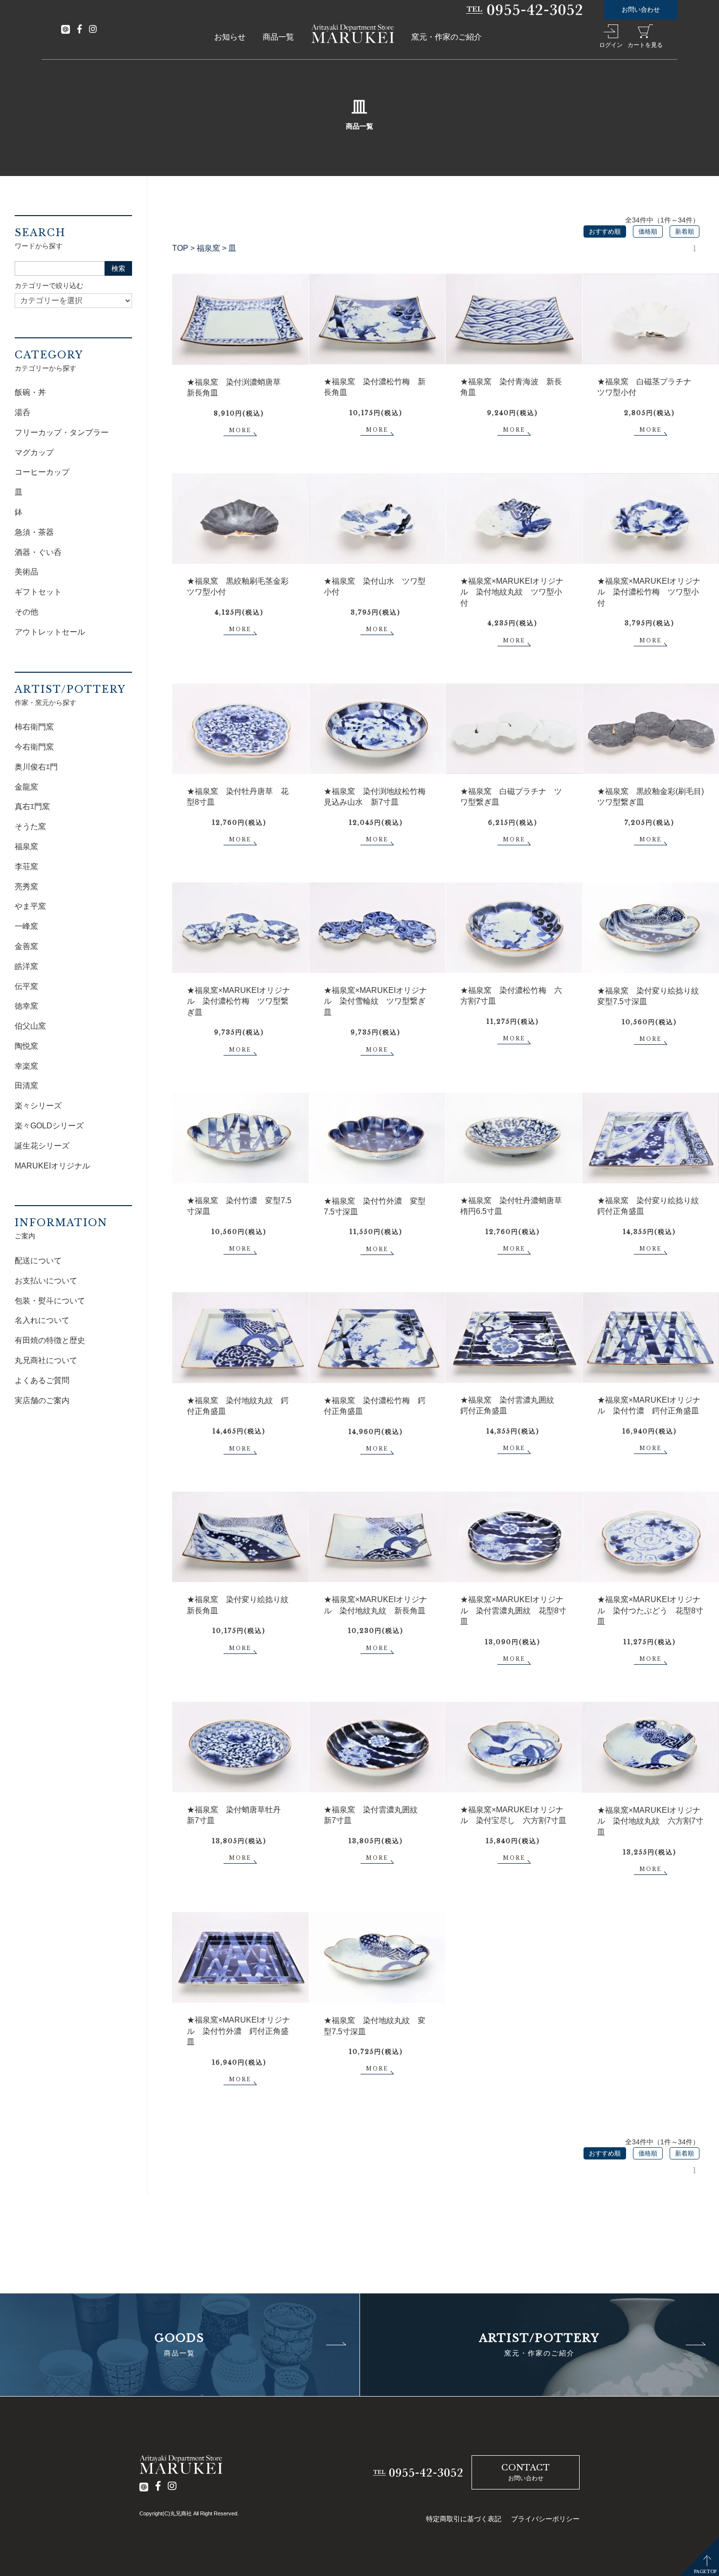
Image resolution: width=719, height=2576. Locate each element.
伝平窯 (26, 986)
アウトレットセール (50, 632)
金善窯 (26, 946)
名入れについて (42, 1320)
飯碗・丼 (30, 392)
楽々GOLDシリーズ (49, 1126)
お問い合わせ (641, 10)
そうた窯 (30, 826)
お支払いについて (46, 1281)
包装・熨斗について (50, 1301)
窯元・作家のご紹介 (447, 37)
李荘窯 (26, 867)
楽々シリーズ (38, 1106)
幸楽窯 (26, 1066)
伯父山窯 (30, 1026)
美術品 (26, 572)
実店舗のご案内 (42, 1400)
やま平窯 (30, 906)
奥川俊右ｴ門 (36, 767)
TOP (180, 248)
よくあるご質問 (42, 1380)
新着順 (685, 231)
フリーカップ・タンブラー (62, 432)
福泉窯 (208, 248)
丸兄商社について (46, 1360)
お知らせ (230, 37)
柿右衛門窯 (34, 727)
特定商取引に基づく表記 (464, 2519)
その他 (26, 612)
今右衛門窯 (34, 747)
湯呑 (22, 412)
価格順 (648, 231)
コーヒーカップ (42, 472)
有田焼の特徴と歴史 (50, 1340)
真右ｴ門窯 (32, 806)
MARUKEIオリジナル (52, 1166)
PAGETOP (705, 2571)
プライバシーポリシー (545, 2519)
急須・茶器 (34, 532)
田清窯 (26, 1086)
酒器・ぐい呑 (38, 552)
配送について (38, 1261)
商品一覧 (278, 37)
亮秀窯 (26, 887)
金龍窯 (26, 787)
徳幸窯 (26, 1006)
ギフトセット (38, 592)
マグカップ (34, 452)
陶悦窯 (26, 1046)
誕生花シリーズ (42, 1146)
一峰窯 (26, 926)
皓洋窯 (26, 966)
